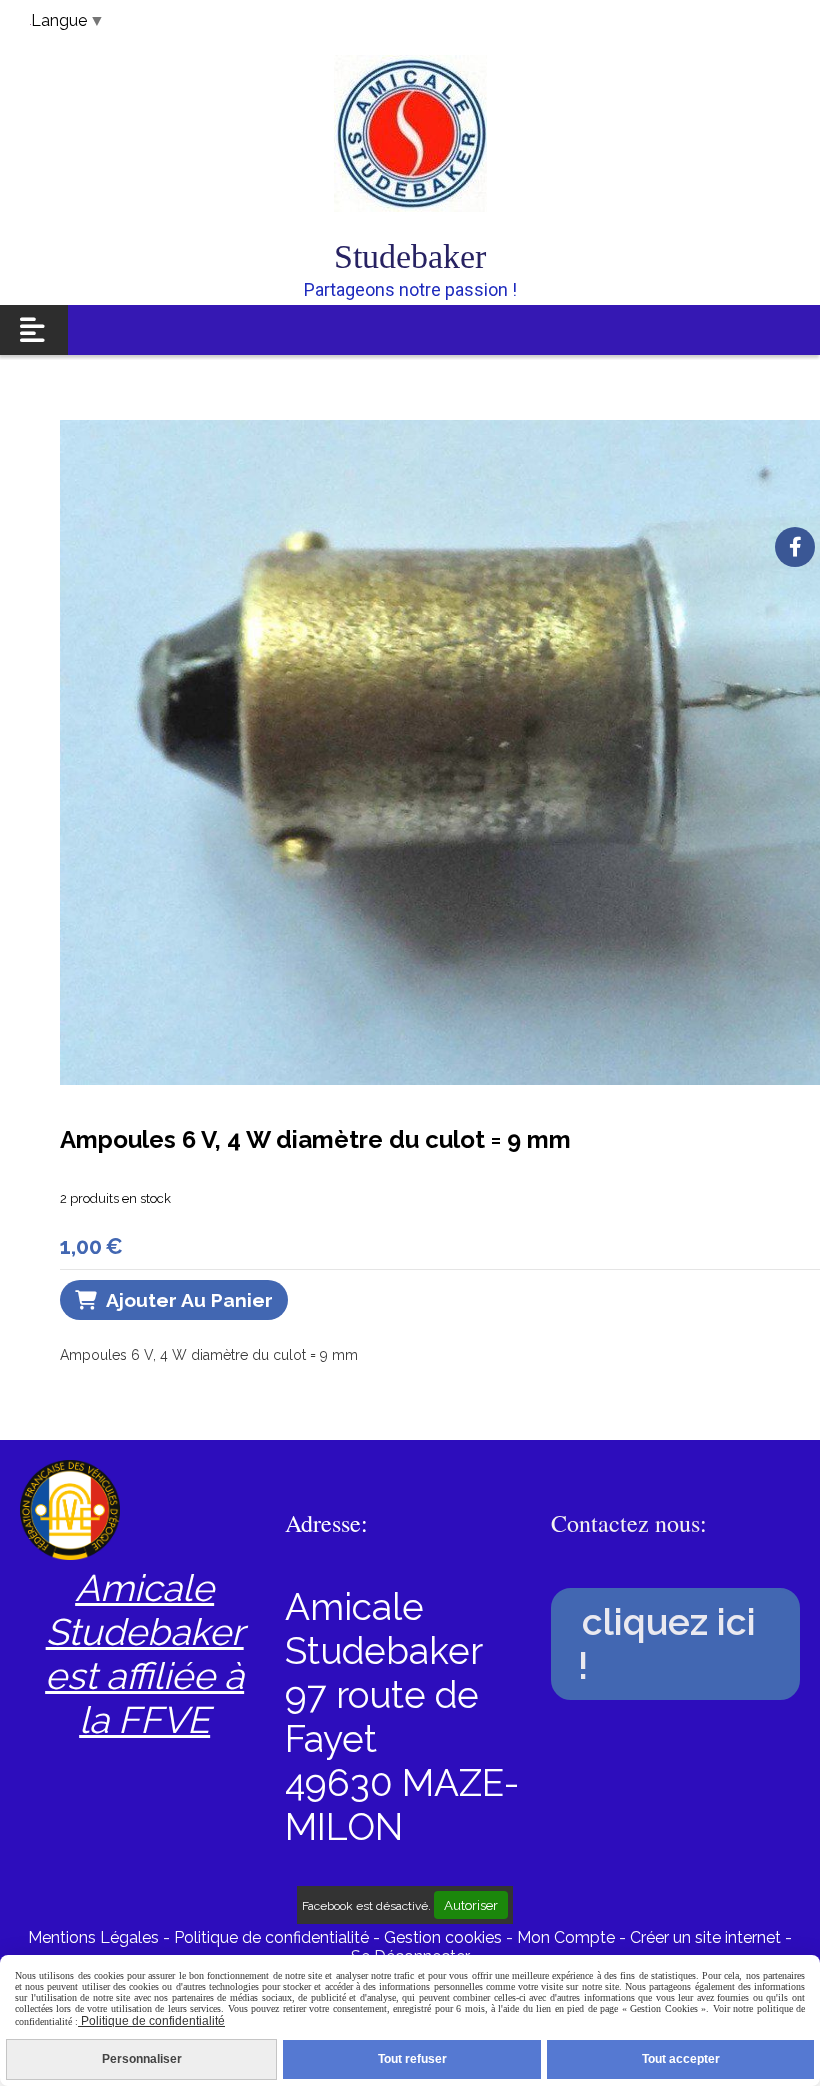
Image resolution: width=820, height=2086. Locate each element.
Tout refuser (412, 2059)
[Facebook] (795, 547)
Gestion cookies (445, 1937)
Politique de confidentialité (271, 1937)
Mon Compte (566, 1937)
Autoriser (471, 1905)
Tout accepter (681, 2059)
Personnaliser (142, 2059)
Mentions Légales (93, 1937)
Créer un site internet (705, 1937)
